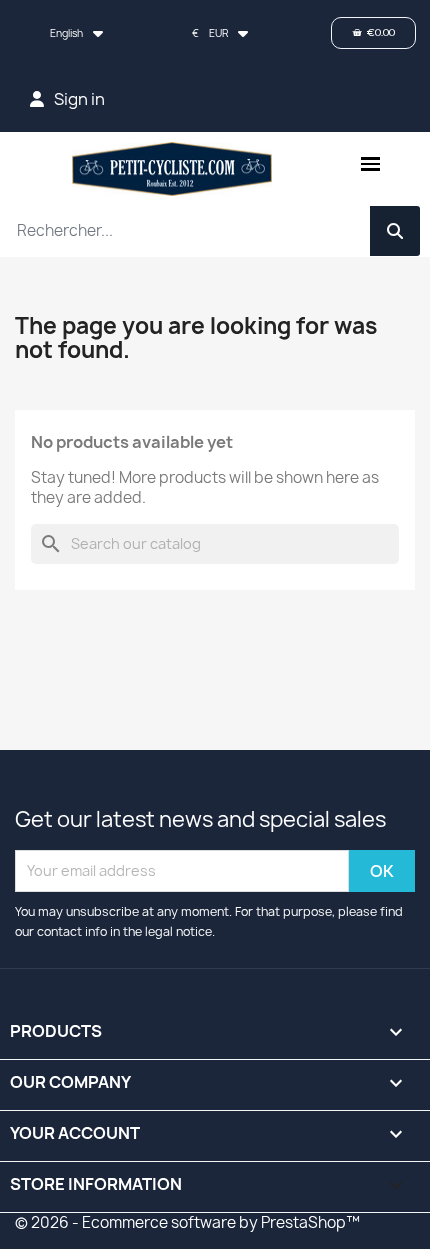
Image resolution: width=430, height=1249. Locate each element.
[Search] (395, 231)
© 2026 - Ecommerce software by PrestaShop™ (187, 1222)
